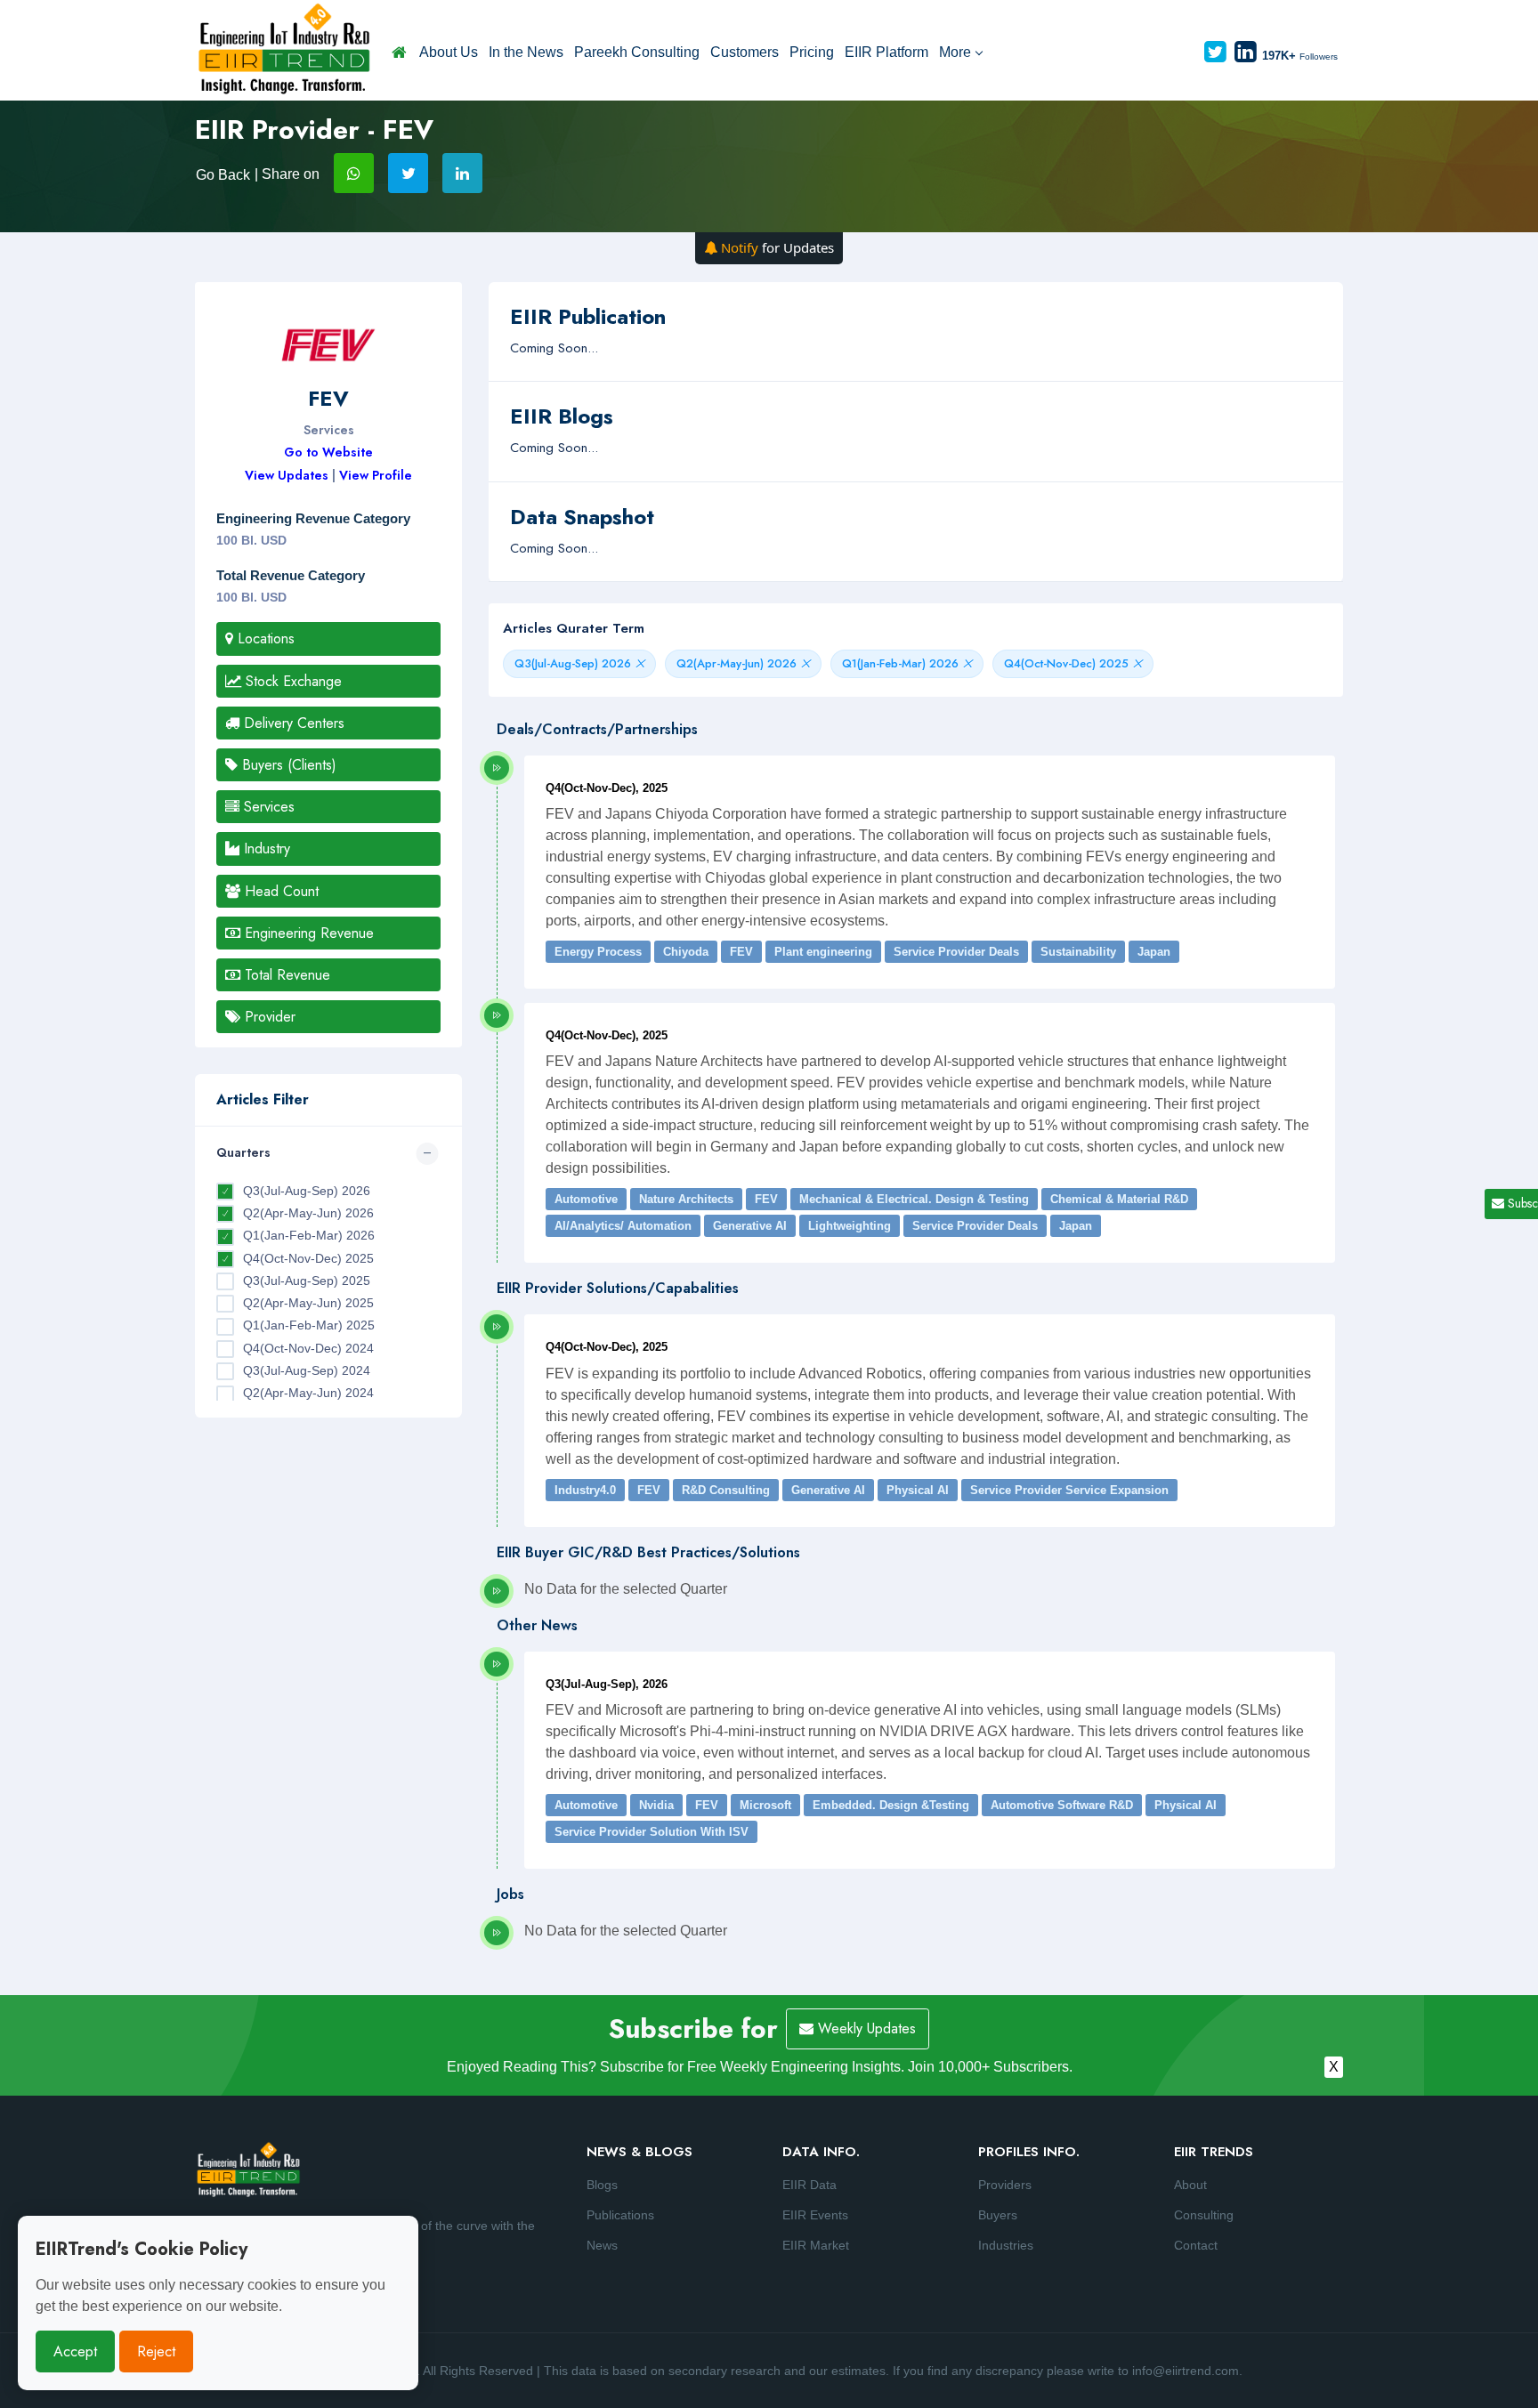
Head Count (279, 891)
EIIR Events (815, 2215)
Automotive (586, 1199)
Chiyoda (686, 952)
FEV (741, 952)
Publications (620, 2215)
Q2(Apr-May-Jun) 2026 (308, 1213)
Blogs (602, 2185)
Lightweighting (850, 1226)
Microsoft (765, 1805)
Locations (264, 638)
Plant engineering (823, 952)
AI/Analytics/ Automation (623, 1226)
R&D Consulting (726, 1490)
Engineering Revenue (307, 933)
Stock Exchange (291, 681)
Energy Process (598, 952)
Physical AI (918, 1490)
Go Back (223, 175)
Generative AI (750, 1226)
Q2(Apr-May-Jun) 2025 (308, 1303)
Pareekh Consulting (637, 52)
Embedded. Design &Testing (891, 1805)
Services (267, 807)
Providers (1005, 2185)
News (602, 2245)
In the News (526, 52)
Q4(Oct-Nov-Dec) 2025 (308, 1258)
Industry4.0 (585, 1490)
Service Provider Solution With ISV (652, 1832)
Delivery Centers (292, 723)
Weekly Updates (865, 2028)
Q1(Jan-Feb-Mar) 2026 (309, 1235)
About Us (449, 52)
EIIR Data (809, 2185)
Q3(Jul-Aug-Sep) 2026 (307, 1191)
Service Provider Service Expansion (1069, 1490)
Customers (745, 52)
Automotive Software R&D (1062, 1805)
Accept (75, 2351)
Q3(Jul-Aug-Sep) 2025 (307, 1281)
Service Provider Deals (956, 952)
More (955, 52)
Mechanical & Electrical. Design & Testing (914, 1199)
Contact (1196, 2245)
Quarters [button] (243, 1152)
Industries (1006, 2245)
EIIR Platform (886, 52)
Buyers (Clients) (287, 765)
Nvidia (656, 1805)
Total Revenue (285, 975)
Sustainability (1078, 952)
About (1190, 2185)
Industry (265, 848)
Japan (1154, 952)
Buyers (998, 2215)
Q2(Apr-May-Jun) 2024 (308, 1393)
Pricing (812, 52)
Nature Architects (686, 1199)
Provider (268, 1017)
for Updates (777, 247)
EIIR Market (816, 2245)
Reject (156, 2351)
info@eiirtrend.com (1186, 2371)
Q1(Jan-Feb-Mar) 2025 (309, 1325)
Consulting (1204, 2215)
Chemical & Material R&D (1119, 1199)
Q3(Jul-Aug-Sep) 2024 (307, 1370)
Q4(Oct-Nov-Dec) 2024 (308, 1348)
